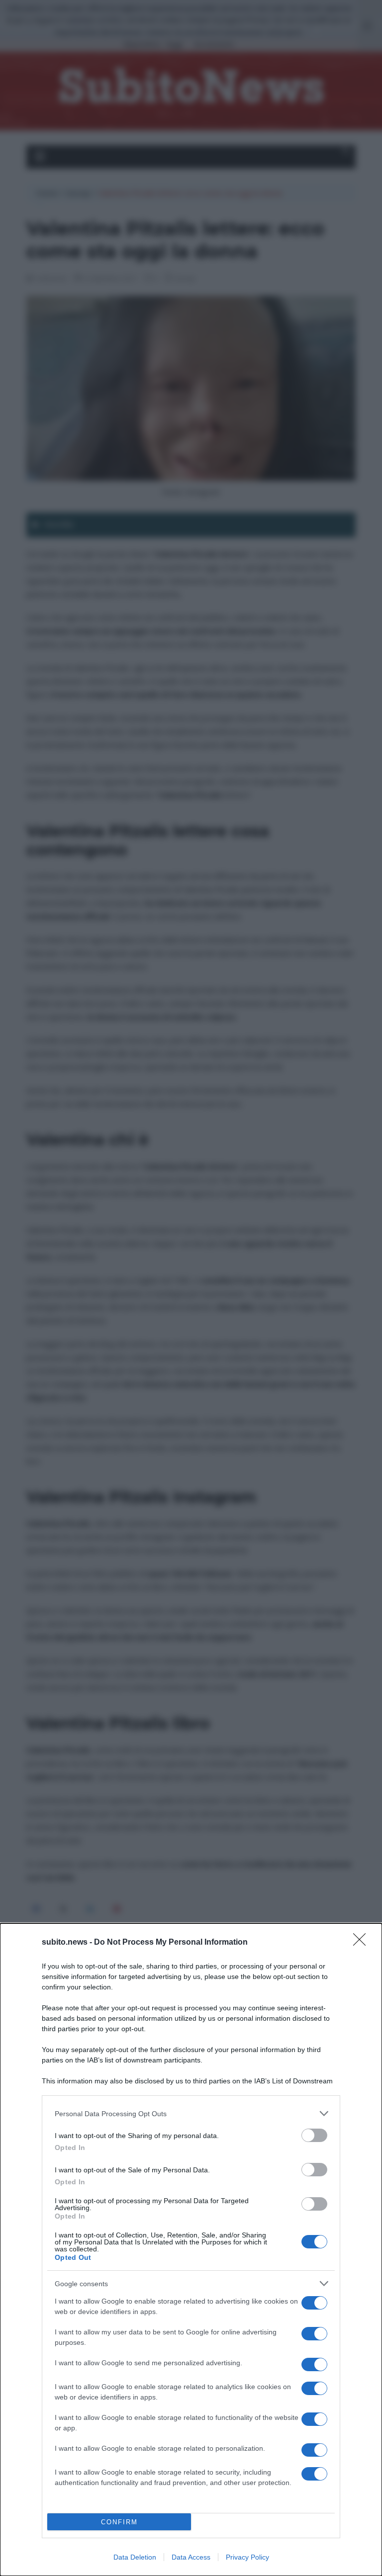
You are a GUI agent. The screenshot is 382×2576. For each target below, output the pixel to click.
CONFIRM (119, 2522)
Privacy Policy (247, 2557)
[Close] (363, 1943)
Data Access (191, 2557)
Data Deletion (135, 2557)
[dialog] (191, 2250)
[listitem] (191, 2113)
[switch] (314, 2135)
